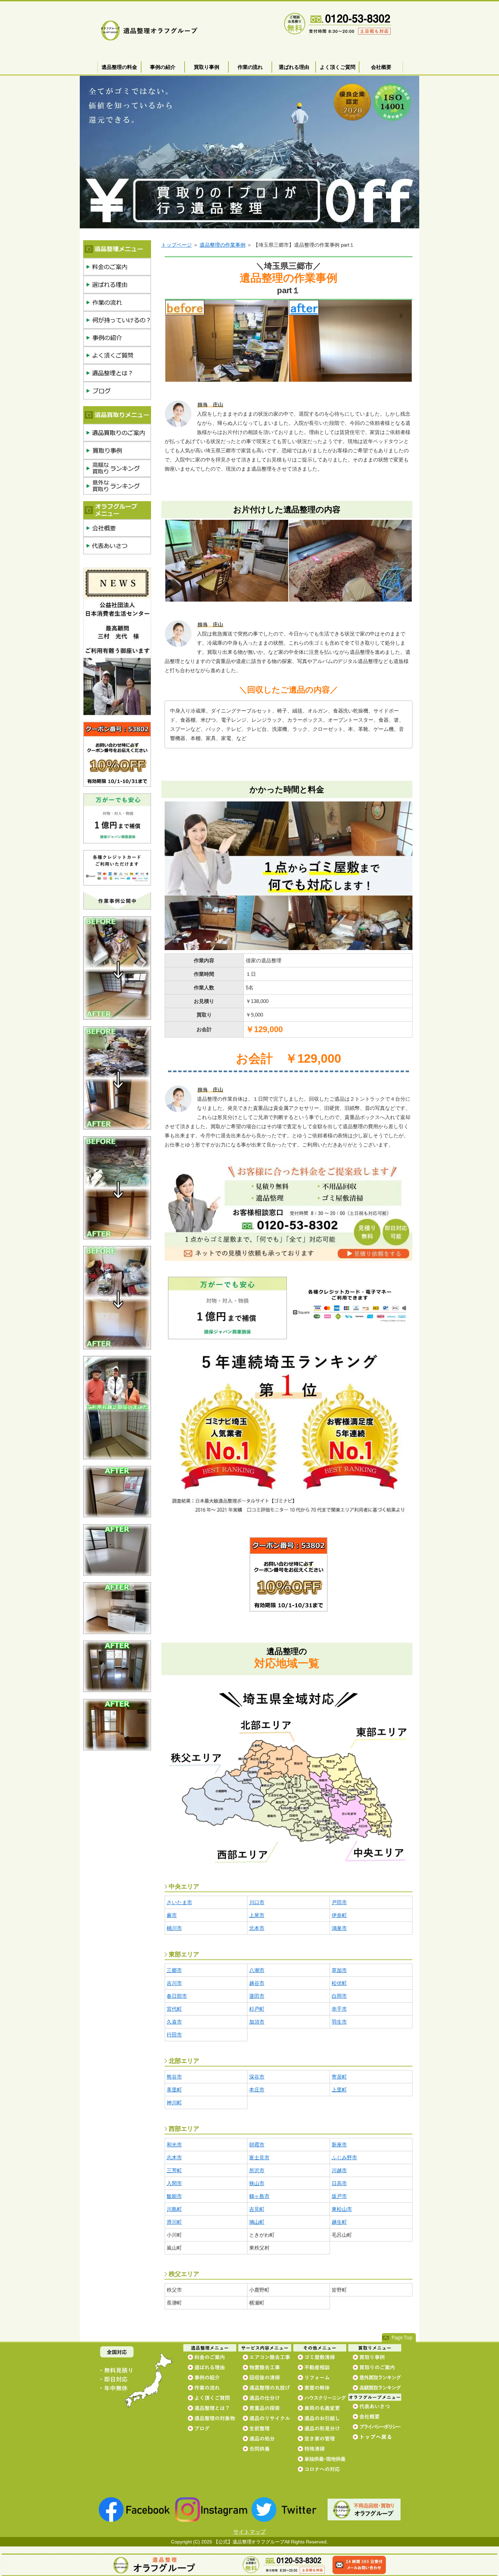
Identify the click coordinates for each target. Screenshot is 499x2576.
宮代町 (174, 2009)
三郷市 (174, 1970)
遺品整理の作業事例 (223, 245)
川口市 (257, 1902)
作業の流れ (250, 67)
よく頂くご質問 (338, 67)
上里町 (339, 2090)
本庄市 (257, 2090)
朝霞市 (257, 2145)
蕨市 (172, 1915)
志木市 (174, 2157)
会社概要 (381, 67)
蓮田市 (257, 1996)
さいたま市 (179, 1902)
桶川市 (174, 1928)
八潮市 (257, 1970)
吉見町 (257, 2209)
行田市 (174, 2035)
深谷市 (257, 2077)
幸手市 (339, 2009)
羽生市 (339, 2022)
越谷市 (257, 1983)
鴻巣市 (339, 1928)
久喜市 (174, 2022)
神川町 (174, 2103)
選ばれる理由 (294, 67)
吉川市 (174, 1983)
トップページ (177, 245)
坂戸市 (339, 2196)
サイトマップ (249, 2532)
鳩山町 (257, 2222)
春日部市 (177, 1996)
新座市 (339, 2145)
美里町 (174, 2090)
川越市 (339, 2170)
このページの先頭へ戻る (399, 2338)
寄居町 (339, 2077)
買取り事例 (207, 67)
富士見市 (259, 2157)
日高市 (339, 2183)
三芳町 (174, 2170)
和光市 (174, 2145)
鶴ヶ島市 (259, 2196)
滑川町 (174, 2222)
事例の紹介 (163, 67)
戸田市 (339, 1902)
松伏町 (339, 1983)
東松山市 (342, 2209)
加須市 (257, 2022)
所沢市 (257, 2170)
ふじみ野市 (344, 2157)
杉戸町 (257, 2009)
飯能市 (174, 2196)
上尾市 (257, 1915)
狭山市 (257, 2183)
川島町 (174, 2209)
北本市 (257, 1928)
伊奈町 (339, 1915)
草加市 (339, 1970)
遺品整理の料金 (119, 67)
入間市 (174, 2183)
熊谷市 (174, 2077)
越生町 (339, 2222)
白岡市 (339, 1996)
